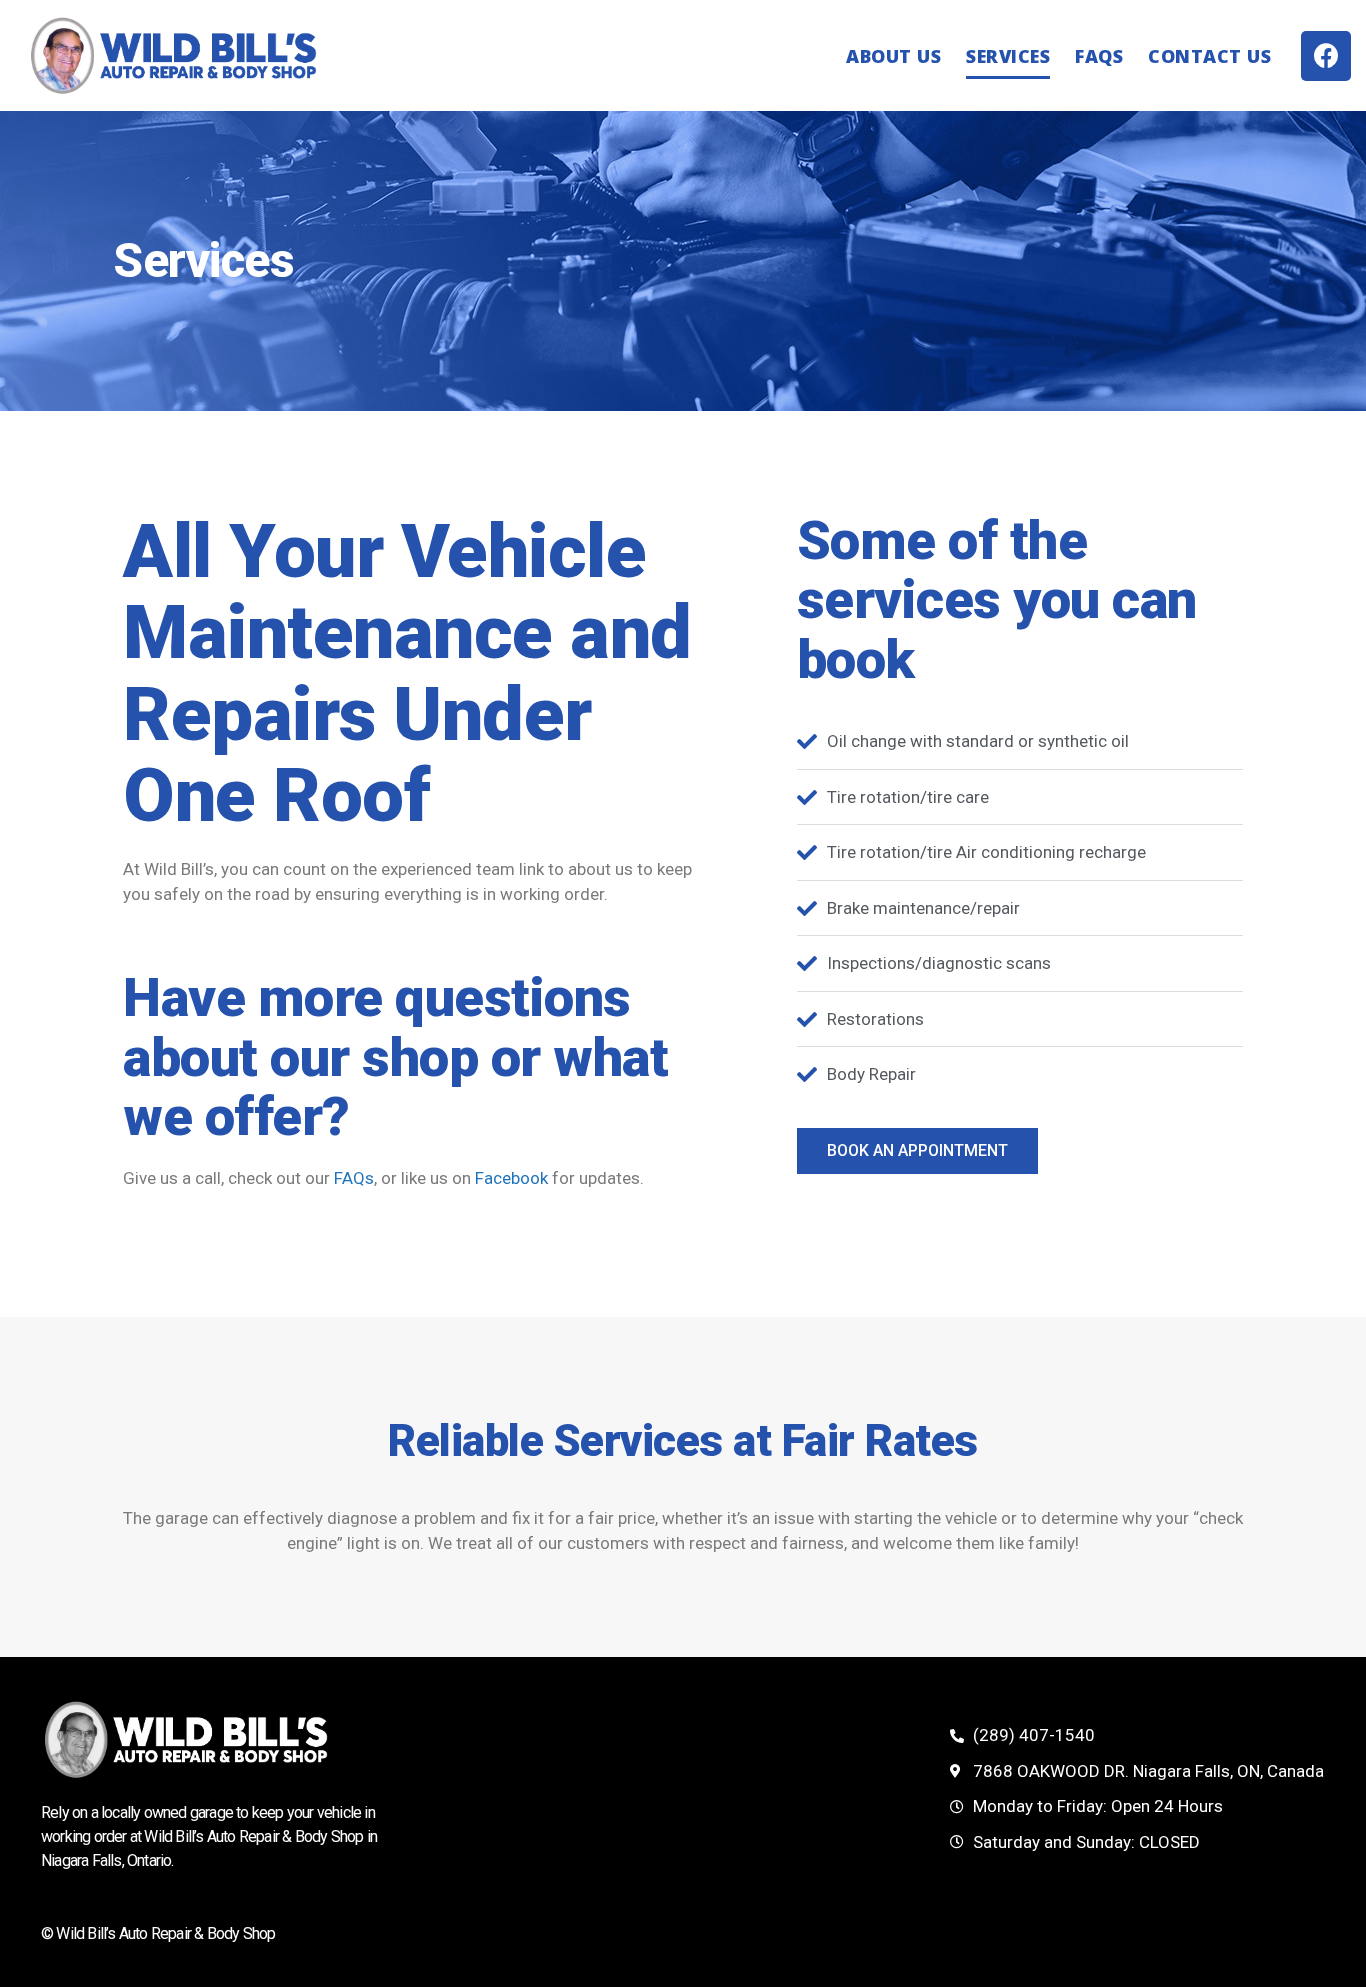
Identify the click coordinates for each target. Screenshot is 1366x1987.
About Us (893, 56)
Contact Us (1209, 56)
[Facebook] (1326, 56)
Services (1008, 56)
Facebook (511, 1178)
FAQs (1099, 56)
